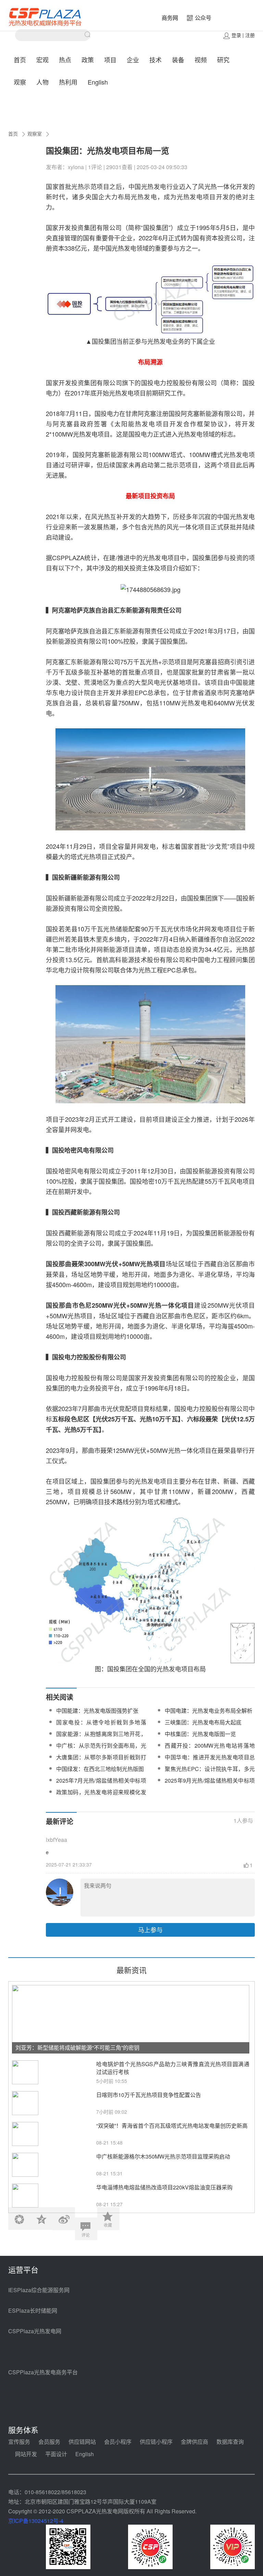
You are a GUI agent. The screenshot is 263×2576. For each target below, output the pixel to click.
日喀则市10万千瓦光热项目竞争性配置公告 (149, 2095)
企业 (133, 60)
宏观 (42, 60)
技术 (155, 60)
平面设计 (56, 2454)
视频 (201, 60)
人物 (42, 82)
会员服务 (49, 2442)
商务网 (170, 18)
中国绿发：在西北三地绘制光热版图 (100, 1769)
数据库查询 (230, 2442)
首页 (20, 60)
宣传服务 (19, 2442)
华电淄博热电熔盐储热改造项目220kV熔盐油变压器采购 (164, 2187)
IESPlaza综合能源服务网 (39, 2290)
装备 (178, 60)
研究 (223, 60)
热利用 (68, 82)
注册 (250, 35)
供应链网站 (82, 2442)
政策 (88, 60)
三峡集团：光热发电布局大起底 (203, 1722)
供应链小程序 (156, 2442)
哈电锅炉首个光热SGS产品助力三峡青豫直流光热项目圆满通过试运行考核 (173, 2068)
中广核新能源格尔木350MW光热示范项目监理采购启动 (163, 2156)
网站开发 (26, 2454)
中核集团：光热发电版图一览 (200, 1734)
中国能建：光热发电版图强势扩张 (97, 1711)
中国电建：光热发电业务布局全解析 (209, 1711)
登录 (236, 35)
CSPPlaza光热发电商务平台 (43, 2372)
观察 (20, 82)
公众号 (203, 18)
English (98, 82)
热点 (65, 60)
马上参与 (150, 1930)
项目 (110, 60)
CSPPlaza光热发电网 (35, 2331)
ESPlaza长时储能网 (33, 2310)
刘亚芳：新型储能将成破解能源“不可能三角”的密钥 (77, 2047)
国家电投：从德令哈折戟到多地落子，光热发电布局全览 (101, 1726)
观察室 (35, 134)
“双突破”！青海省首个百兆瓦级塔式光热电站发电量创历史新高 (172, 2126)
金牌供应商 (195, 2442)
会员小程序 (118, 2442)
